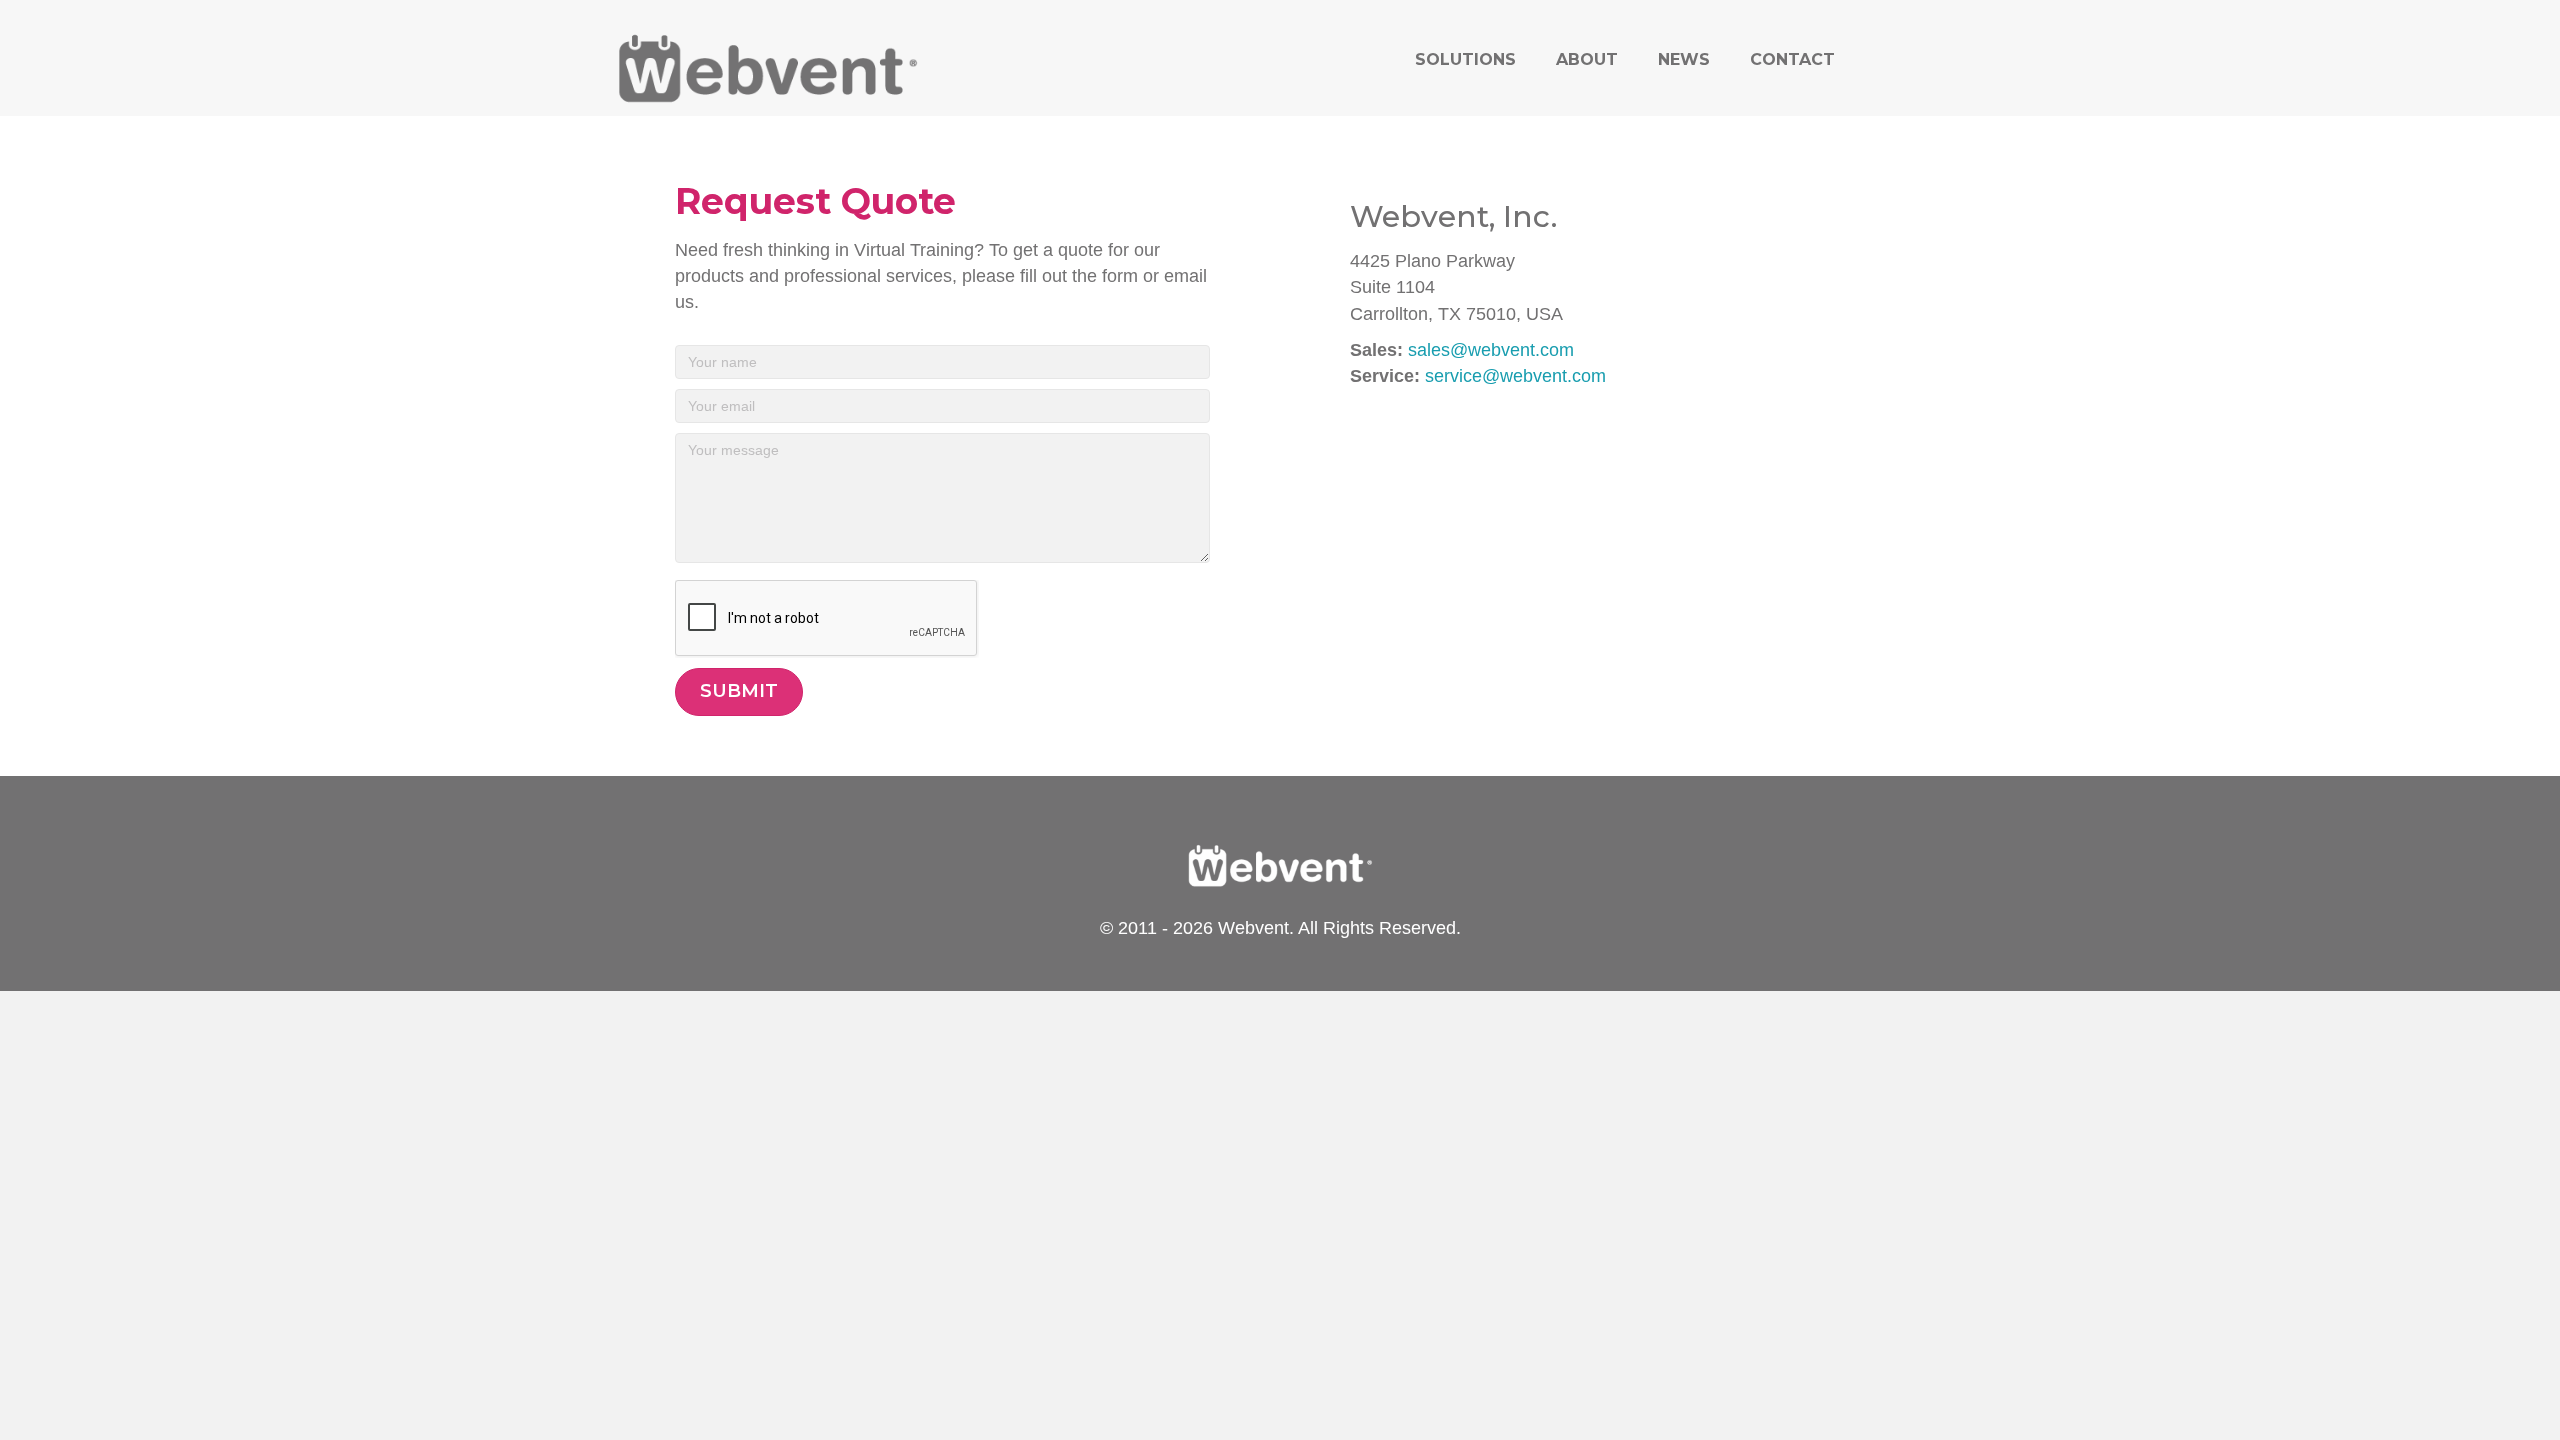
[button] (739, 692)
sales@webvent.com (1491, 350)
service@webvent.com (1515, 376)
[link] (1465, 59)
